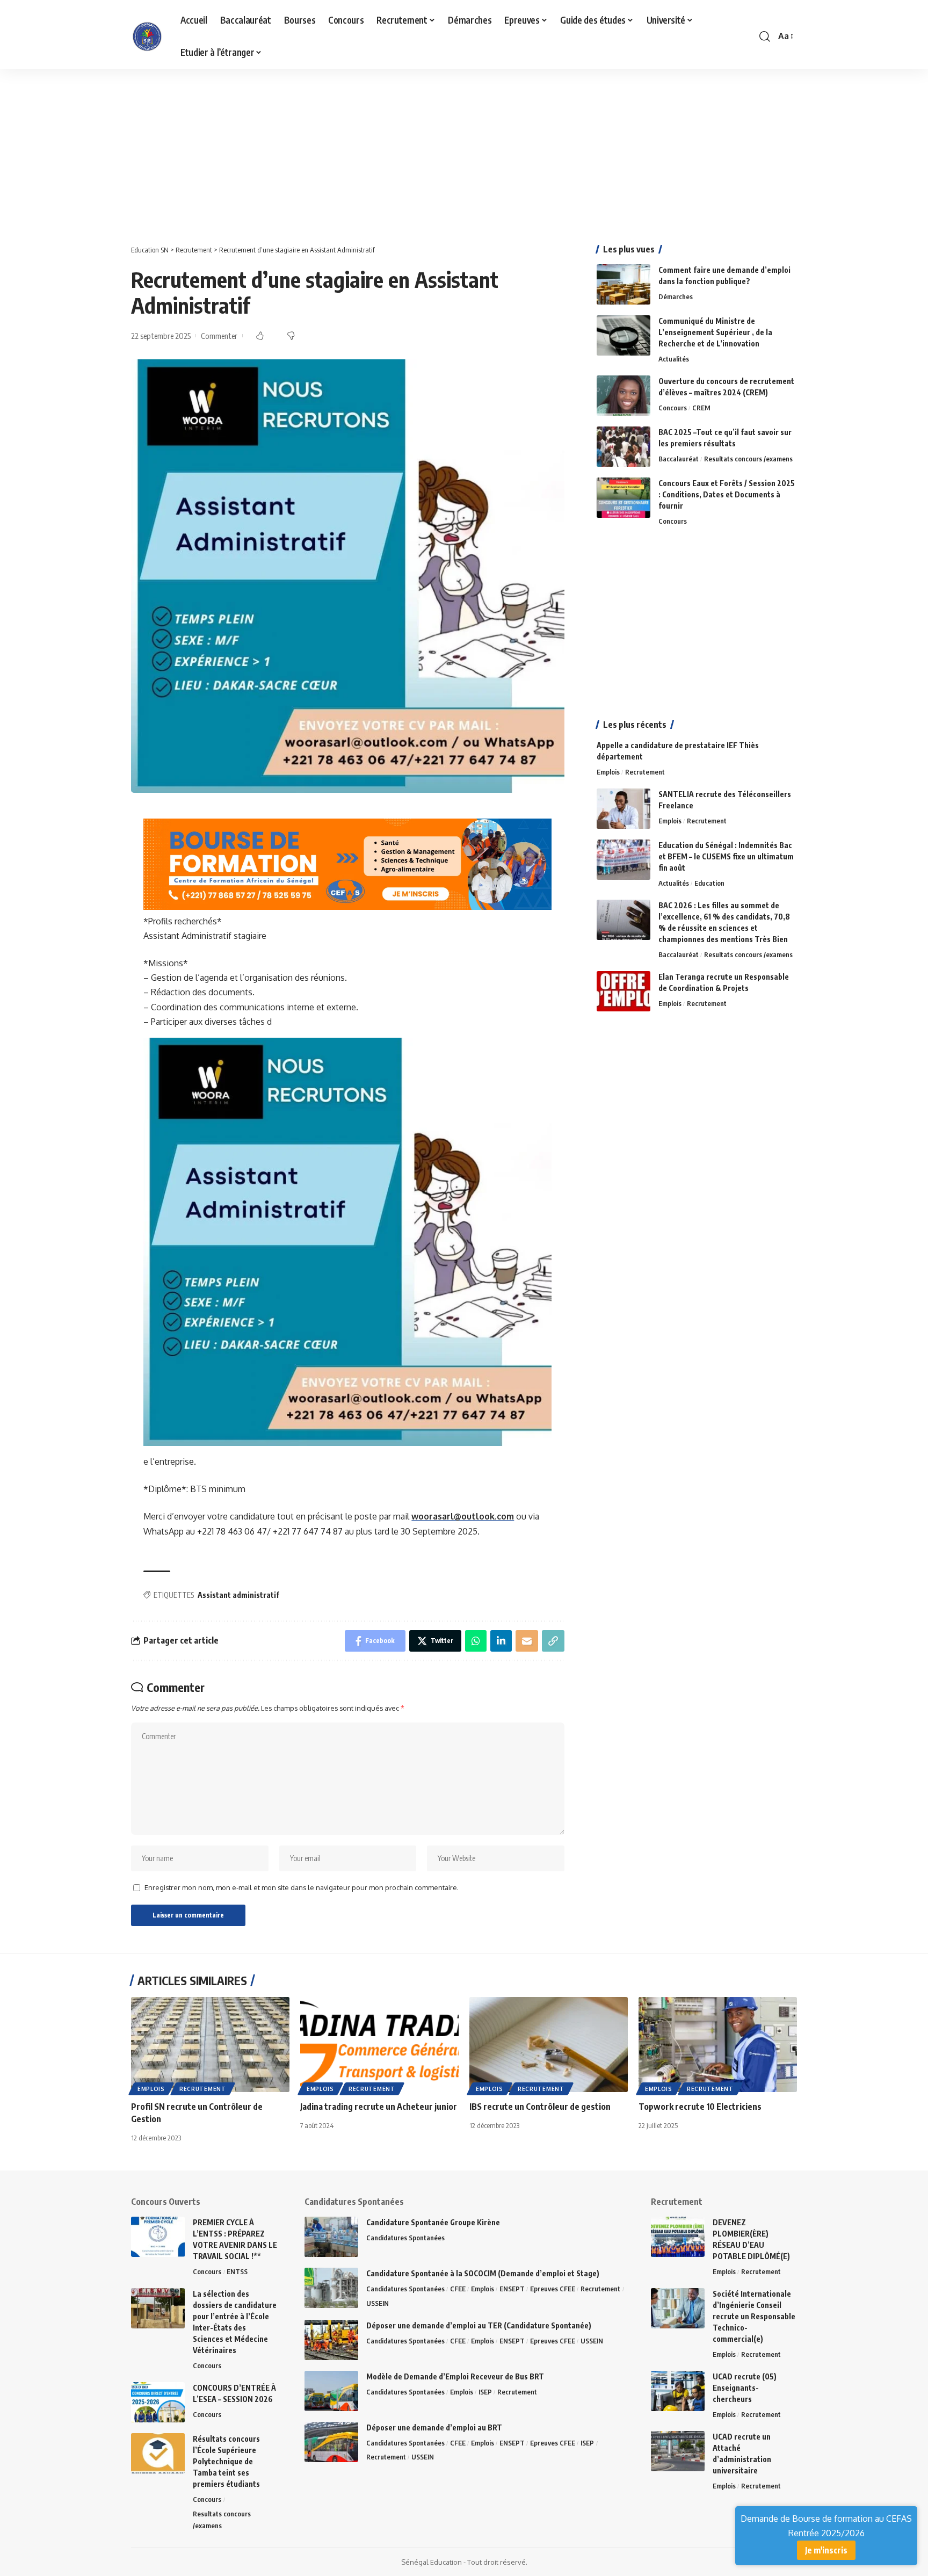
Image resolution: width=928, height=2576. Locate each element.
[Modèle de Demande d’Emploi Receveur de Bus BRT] (331, 2391)
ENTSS (237, 2271)
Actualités (674, 359)
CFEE (458, 2289)
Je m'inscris (826, 2550)
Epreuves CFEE (553, 2289)
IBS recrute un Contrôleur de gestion (540, 2107)
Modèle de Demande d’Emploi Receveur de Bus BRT (455, 2376)
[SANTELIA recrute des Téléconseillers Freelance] (624, 809)
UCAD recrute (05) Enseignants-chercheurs (745, 2388)
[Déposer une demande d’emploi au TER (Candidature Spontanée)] (331, 2340)
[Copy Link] (553, 1641)
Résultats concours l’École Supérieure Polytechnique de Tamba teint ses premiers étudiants (226, 2461)
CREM (701, 408)
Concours (673, 408)
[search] (765, 37)
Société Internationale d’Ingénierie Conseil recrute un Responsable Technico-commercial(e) (754, 2316)
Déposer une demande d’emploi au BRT (434, 2427)
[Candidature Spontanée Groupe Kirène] (331, 2237)
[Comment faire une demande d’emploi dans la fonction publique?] (624, 284)
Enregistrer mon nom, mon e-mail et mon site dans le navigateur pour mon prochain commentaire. (302, 1887)
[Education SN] (147, 37)
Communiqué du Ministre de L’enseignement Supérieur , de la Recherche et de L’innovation (715, 332)
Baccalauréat (679, 459)
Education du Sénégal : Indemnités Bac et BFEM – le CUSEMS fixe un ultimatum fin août (726, 856)
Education (709, 883)
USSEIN (378, 2303)
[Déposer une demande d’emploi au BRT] (331, 2442)
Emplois (608, 772)
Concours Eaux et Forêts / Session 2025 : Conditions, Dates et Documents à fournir (727, 494)
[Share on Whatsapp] (476, 1641)
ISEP (485, 2392)
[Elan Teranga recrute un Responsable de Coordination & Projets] (624, 991)
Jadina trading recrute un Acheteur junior (379, 2107)
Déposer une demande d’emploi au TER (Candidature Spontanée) (479, 2325)
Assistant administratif (238, 1595)
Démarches (676, 296)
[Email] (527, 1641)
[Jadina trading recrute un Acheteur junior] (379, 2045)
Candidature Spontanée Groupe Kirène (433, 2222)
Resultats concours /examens (748, 459)
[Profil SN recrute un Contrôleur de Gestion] (210, 2045)
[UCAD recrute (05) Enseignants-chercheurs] (678, 2391)
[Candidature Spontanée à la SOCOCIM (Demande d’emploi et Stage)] (331, 2288)
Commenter (219, 336)
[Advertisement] (322, 148)
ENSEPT (512, 2289)
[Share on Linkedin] (501, 1641)
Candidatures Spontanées (405, 2238)
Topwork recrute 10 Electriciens (700, 2107)
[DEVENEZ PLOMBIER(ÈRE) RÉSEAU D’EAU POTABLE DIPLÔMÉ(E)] (678, 2237)
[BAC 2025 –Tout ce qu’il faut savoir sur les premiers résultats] (624, 447)
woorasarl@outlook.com (463, 1516)
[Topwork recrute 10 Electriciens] (718, 2045)
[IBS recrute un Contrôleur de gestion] (549, 2045)
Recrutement (645, 772)
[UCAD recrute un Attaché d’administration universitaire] (678, 2451)
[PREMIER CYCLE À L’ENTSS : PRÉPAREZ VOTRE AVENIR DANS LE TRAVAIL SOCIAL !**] (158, 2237)
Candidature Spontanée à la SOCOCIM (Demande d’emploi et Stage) (483, 2273)
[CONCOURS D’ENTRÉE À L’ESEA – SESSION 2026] (158, 2402)
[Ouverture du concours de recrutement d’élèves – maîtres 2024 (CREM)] (624, 396)
